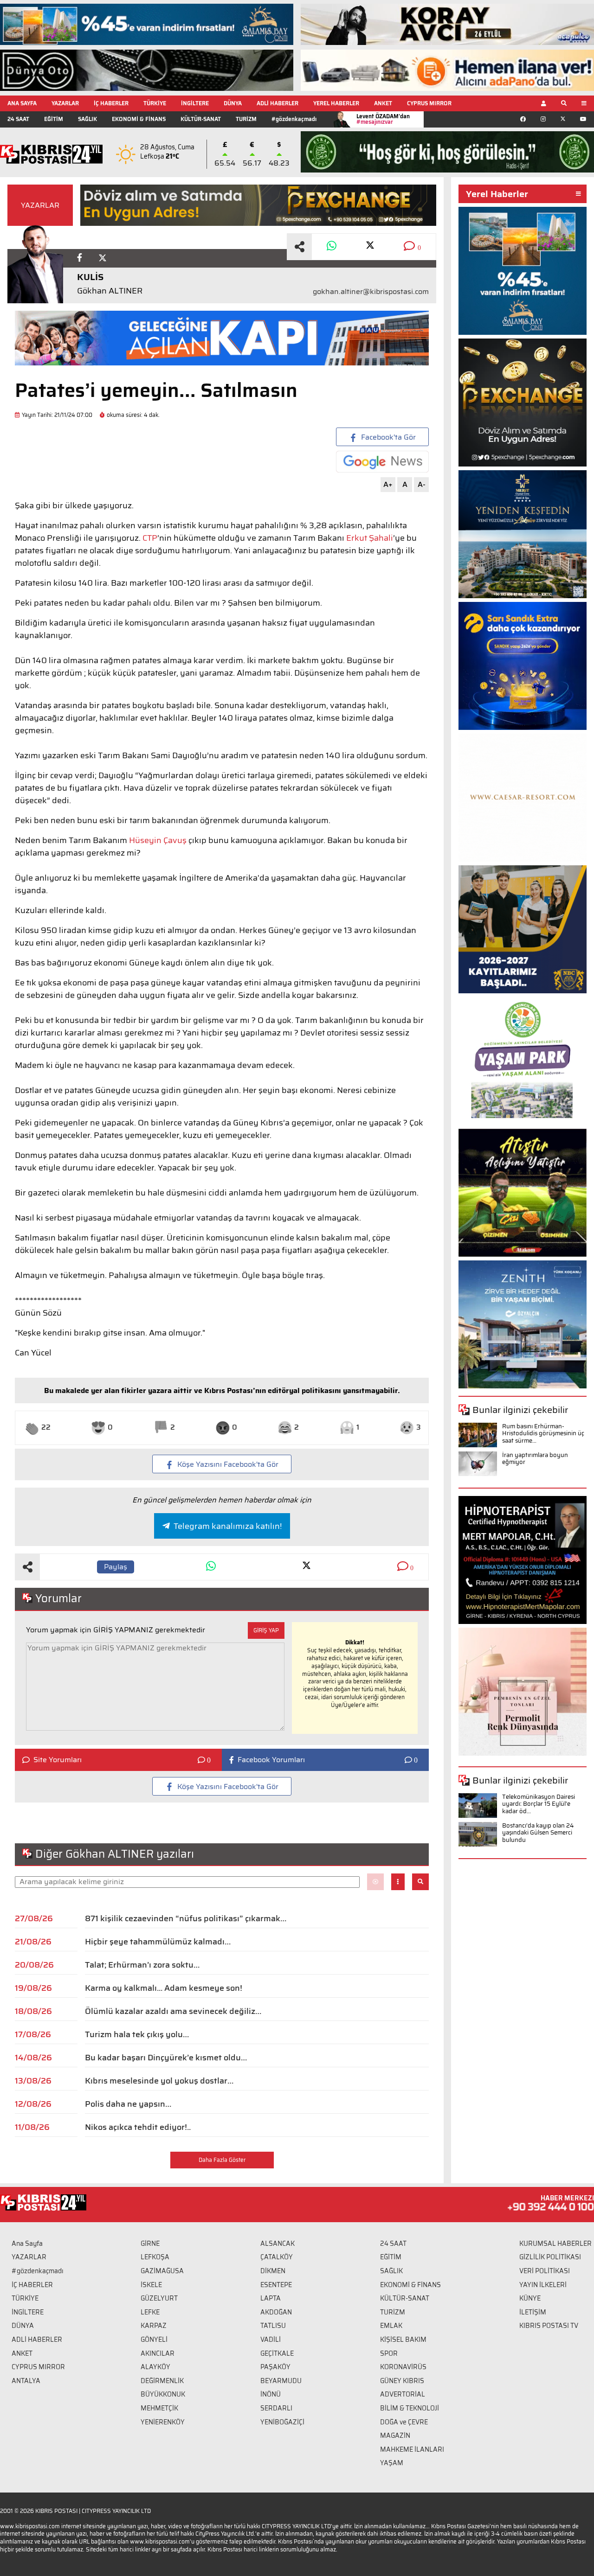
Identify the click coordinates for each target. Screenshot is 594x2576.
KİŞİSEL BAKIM (403, 2339)
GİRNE (150, 2244)
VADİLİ (271, 2339)
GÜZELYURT (159, 2298)
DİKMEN (273, 2271)
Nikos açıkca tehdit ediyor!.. (138, 2127)
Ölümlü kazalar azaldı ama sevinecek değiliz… (173, 2011)
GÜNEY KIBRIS (402, 2381)
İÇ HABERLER (111, 103)
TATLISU (273, 2326)
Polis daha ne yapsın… (128, 2104)
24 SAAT (18, 119)
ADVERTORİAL (403, 2394)
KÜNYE (530, 2298)
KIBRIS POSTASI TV (549, 2326)
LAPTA (271, 2298)
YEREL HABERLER (336, 103)
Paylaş (116, 1567)
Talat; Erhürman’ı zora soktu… (142, 1965)
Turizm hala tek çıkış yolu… (137, 2034)
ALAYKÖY (155, 2367)
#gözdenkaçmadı (294, 119)
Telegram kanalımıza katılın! (228, 1526)
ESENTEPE (276, 2285)
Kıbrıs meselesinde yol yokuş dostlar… (159, 2081)
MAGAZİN (395, 2435)
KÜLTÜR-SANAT (201, 119)
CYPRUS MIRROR (429, 103)
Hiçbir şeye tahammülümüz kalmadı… (158, 1942)
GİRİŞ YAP (266, 1630)
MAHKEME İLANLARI (412, 2449)
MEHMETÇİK (159, 2408)
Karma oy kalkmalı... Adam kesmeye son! (164, 1988)
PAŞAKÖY (275, 2367)
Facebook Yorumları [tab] (271, 1760)
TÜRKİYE (155, 103)
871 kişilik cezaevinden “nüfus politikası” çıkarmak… (186, 1918)
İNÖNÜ (271, 2394)
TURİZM (246, 119)
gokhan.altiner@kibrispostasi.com (371, 292)
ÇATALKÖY (277, 2257)
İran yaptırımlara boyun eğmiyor (535, 1459)
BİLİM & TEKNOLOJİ (410, 2408)
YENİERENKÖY (163, 2422)
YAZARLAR (65, 103)
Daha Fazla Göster (222, 2160)
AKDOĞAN (276, 2312)
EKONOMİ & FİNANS (139, 119)
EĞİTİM (54, 119)
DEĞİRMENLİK (162, 2381)
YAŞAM (392, 2463)
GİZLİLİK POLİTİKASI (550, 2257)
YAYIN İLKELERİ (543, 2285)
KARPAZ (154, 2326)
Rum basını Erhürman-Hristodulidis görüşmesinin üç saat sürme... (543, 1433)
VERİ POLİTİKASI (545, 2271)
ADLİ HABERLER (278, 103)
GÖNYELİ (154, 2339)
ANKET (383, 103)
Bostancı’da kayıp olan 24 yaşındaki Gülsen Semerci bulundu (538, 1833)
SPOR (389, 2353)
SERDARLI (276, 2408)
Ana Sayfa (27, 2244)
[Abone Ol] (382, 462)
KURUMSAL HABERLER (555, 2244)
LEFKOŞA (155, 2257)
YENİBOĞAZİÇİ (282, 2422)
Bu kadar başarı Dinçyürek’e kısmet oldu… (166, 2058)
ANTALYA (26, 2381)
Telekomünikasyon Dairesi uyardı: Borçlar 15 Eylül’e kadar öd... (539, 1804)
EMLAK (391, 2326)
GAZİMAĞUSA (162, 2271)
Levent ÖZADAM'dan (383, 119)
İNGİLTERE (195, 103)
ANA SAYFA (22, 103)
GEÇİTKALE (277, 2353)
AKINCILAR (158, 2353)
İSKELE (151, 2285)
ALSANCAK (278, 2244)
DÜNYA (233, 103)
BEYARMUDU (281, 2381)
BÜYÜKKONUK (163, 2394)
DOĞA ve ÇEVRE (404, 2422)
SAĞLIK (87, 119)
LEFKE (150, 2312)
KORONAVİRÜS (403, 2367)
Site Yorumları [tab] (58, 1760)
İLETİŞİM (533, 2312)
